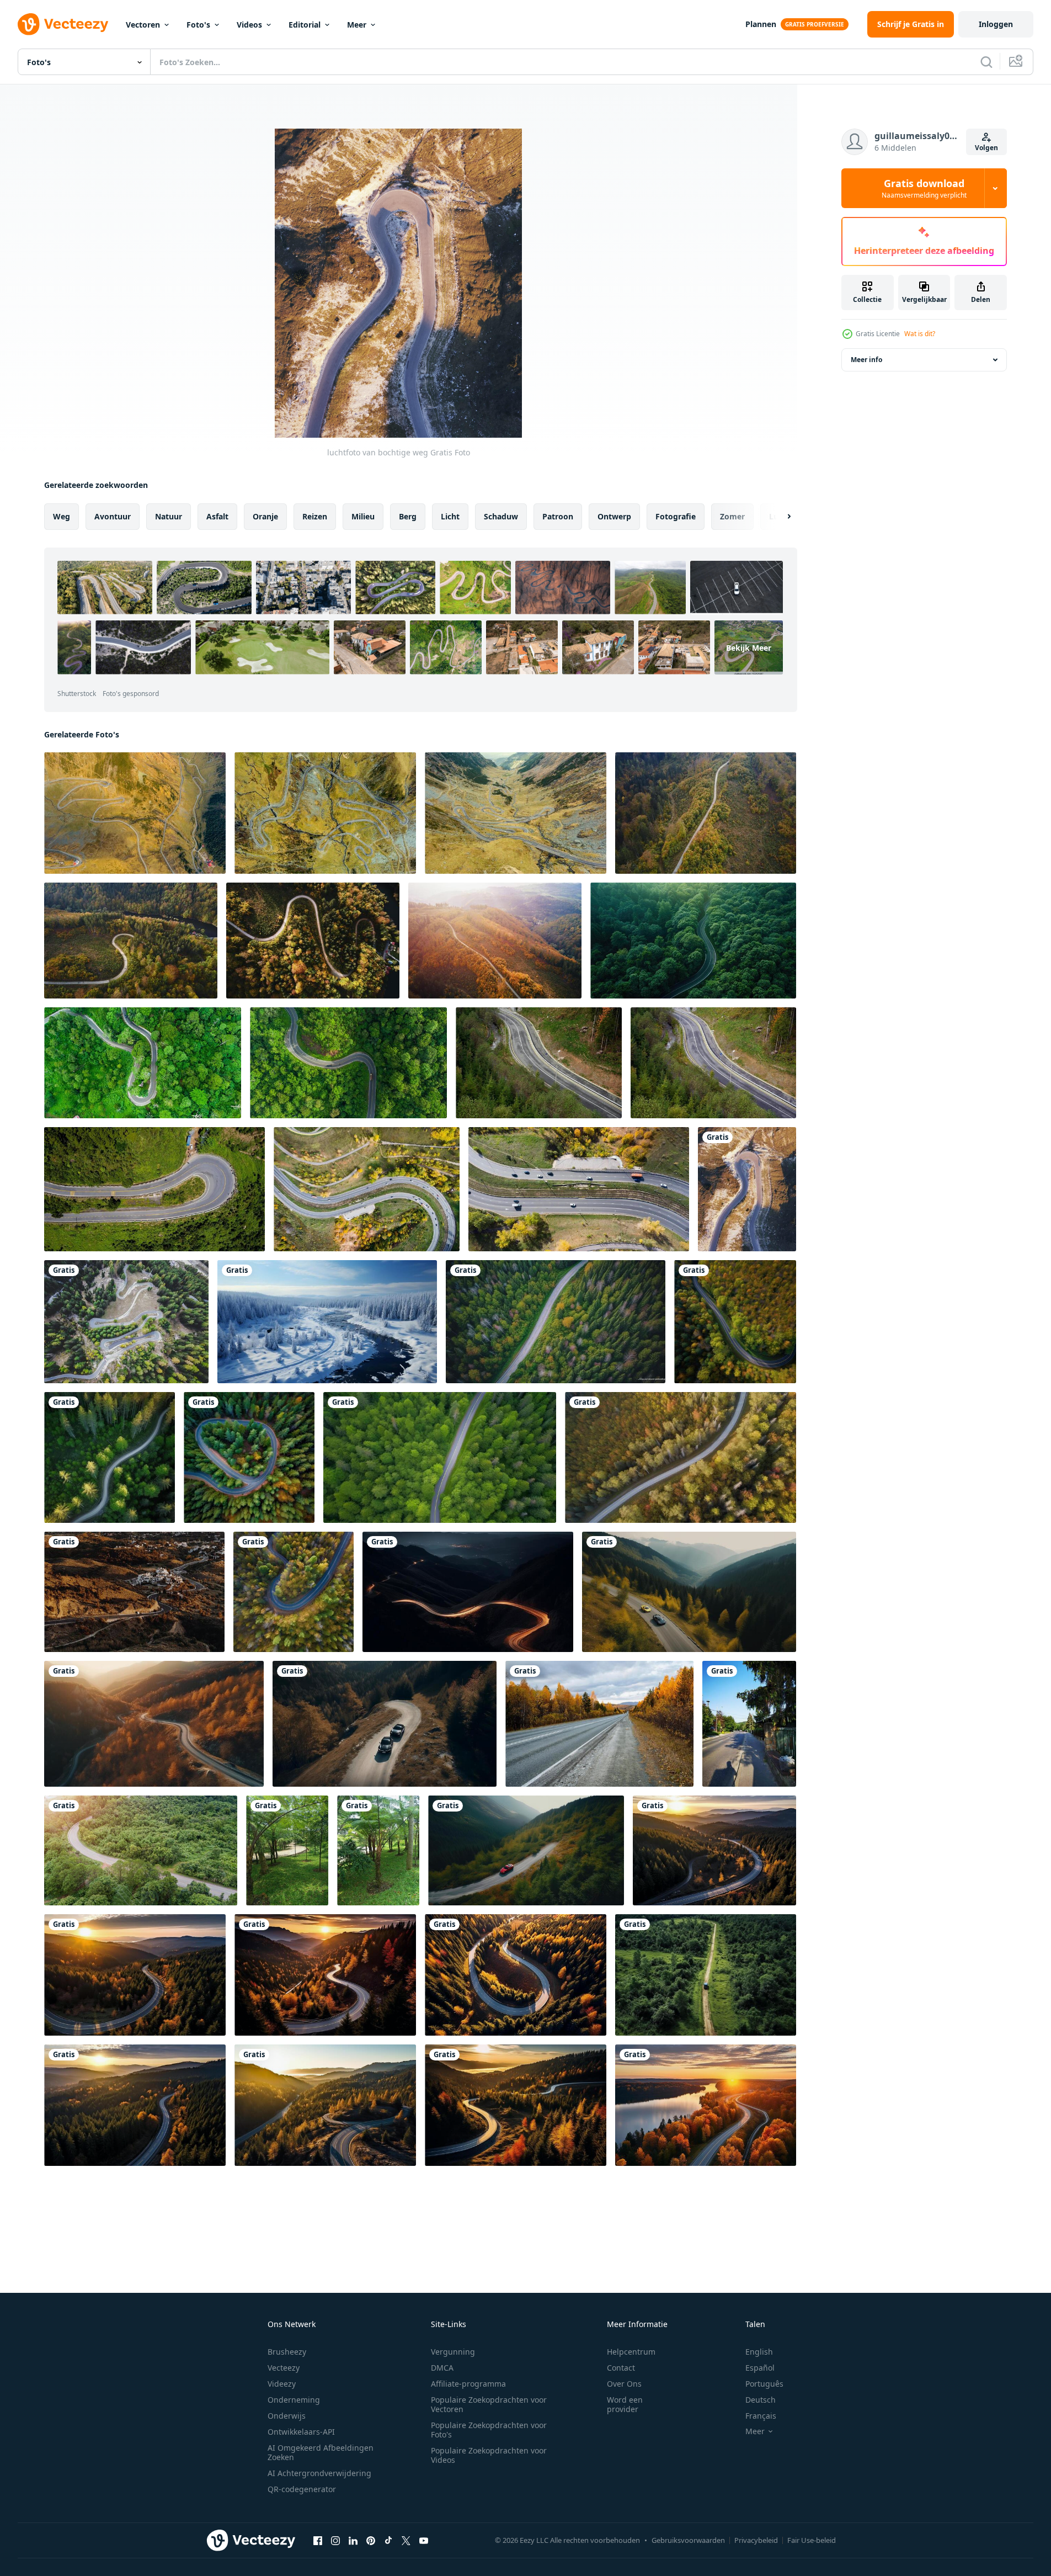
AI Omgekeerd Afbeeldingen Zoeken (321, 2452)
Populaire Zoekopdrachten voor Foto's (489, 2430)
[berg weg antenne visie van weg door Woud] (539, 1063)
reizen (315, 516)
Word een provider (625, 2404)
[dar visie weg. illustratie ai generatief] (556, 1322)
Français (761, 2416)
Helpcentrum (631, 2352)
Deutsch (761, 2400)
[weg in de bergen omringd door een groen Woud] (141, 1850)
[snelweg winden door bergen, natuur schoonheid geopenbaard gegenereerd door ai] (154, 1724)
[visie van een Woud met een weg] (287, 1850)
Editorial (305, 25)
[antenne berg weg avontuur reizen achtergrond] (154, 1189)
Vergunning (453, 2352)
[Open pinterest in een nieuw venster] (371, 2540)
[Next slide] (780, 517)
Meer (357, 25)
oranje (265, 516)
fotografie (676, 516)
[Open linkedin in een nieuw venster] (353, 2540)
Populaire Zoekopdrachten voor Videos (489, 2455)
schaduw (501, 516)
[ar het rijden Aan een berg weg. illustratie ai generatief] (689, 1592)
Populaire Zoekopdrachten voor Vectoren (489, 2404)
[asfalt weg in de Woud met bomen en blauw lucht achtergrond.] (749, 1724)
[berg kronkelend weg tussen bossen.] (693, 941)
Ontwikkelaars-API (301, 2432)
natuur (169, 516)
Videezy (282, 2384)
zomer (732, 516)
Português (764, 2384)
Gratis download (924, 188)
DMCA (442, 2368)
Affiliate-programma (468, 2384)
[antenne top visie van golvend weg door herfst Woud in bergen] (131, 941)
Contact (621, 2368)
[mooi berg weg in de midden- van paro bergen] (143, 1063)
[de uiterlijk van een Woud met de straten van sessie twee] (378, 1850)
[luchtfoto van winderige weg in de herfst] (134, 1592)
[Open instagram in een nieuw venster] (335, 2540)
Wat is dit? (920, 334)
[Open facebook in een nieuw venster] (318, 2540)
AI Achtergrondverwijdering (319, 2473)
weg (62, 516)
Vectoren (143, 25)
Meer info (866, 360)
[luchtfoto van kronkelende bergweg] (126, 1322)
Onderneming (294, 2400)
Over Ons (624, 2384)
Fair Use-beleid (812, 2540)
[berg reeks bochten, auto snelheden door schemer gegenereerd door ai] (468, 1592)
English (759, 2352)
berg (408, 516)
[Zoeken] (986, 62)
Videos (249, 25)
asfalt (217, 516)
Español (760, 2368)
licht (450, 516)
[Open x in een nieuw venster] (406, 2540)
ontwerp (614, 516)
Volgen (986, 148)
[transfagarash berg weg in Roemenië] (135, 813)
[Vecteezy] (63, 24)
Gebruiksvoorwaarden (688, 2540)
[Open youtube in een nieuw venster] (424, 2540)
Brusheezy (287, 2352)
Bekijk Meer (749, 648)
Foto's (198, 25)
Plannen (761, 24)
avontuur (113, 516)
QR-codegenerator (302, 2489)
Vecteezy (284, 2368)
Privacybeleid (756, 2540)
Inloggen (996, 24)
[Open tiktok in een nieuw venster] (388, 2540)
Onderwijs (287, 2416)
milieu (363, 516)
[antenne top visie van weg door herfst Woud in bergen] (706, 813)
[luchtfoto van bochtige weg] (747, 1189)
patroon (558, 516)
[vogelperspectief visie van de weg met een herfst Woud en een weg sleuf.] (367, 1189)
